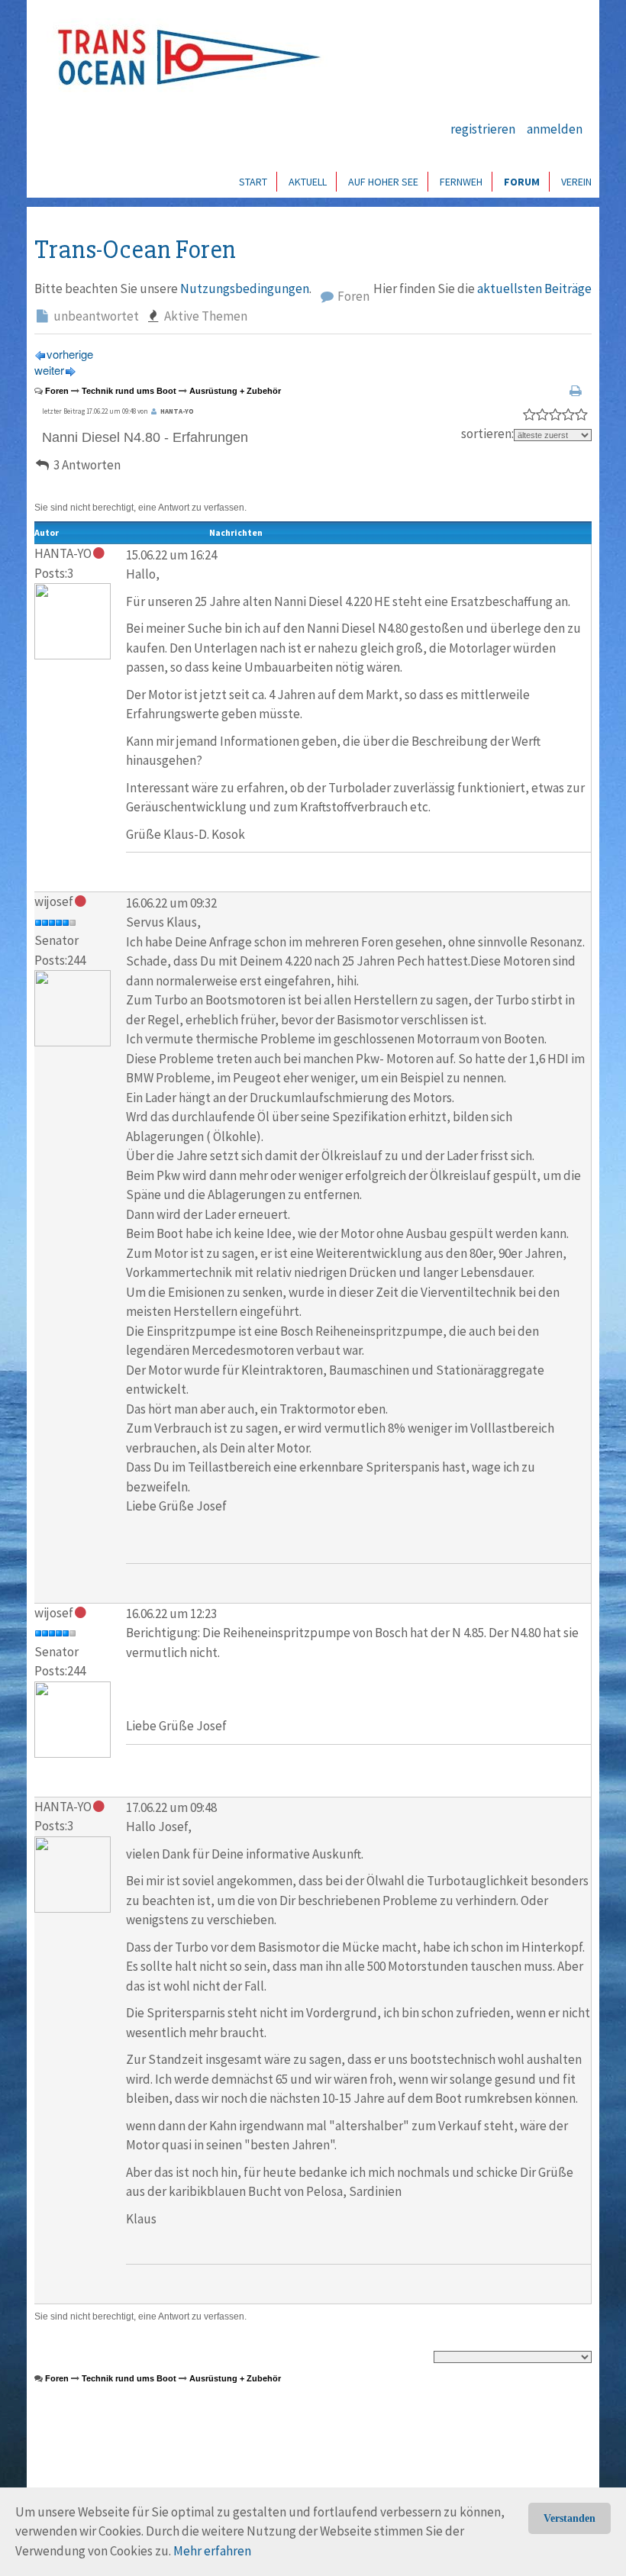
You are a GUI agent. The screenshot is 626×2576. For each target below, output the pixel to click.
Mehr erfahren (212, 2551)
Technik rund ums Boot (129, 391)
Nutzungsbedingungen (245, 289)
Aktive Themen (205, 316)
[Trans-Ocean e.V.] (184, 57)
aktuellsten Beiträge (534, 289)
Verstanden (570, 2518)
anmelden (555, 129)
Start (253, 182)
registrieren (483, 129)
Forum (522, 182)
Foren (352, 296)
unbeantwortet (95, 316)
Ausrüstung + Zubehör (235, 391)
